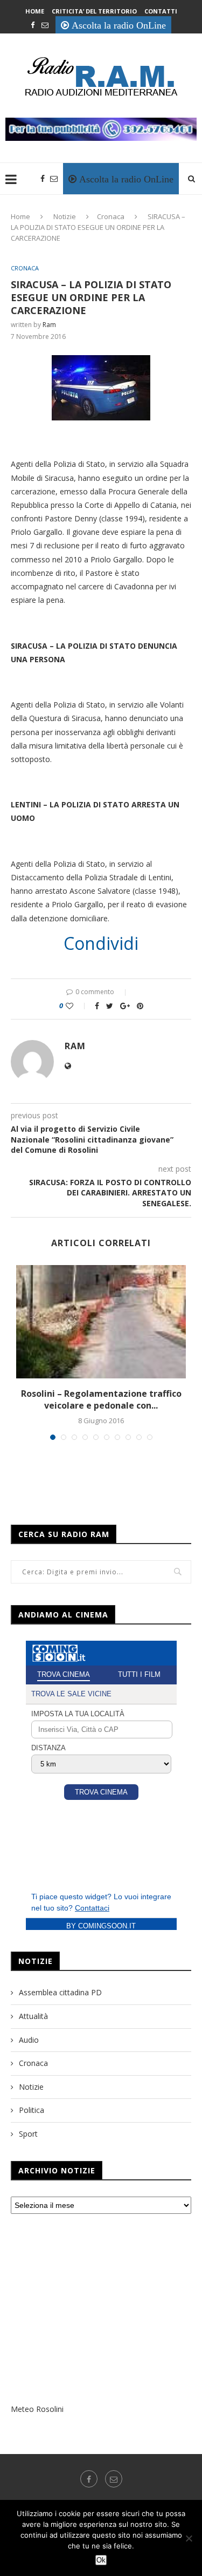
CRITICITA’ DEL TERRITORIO (94, 11)
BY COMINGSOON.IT (101, 1926)
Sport (28, 2134)
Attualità (33, 2016)
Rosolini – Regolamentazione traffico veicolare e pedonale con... (101, 1399)
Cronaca (111, 216)
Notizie (65, 216)
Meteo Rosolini (37, 2409)
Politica (32, 2110)
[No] (189, 2538)
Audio (29, 2040)
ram (49, 325)
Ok (101, 2560)
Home (35, 11)
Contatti (161, 11)
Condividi (101, 943)
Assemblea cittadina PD (60, 1992)
